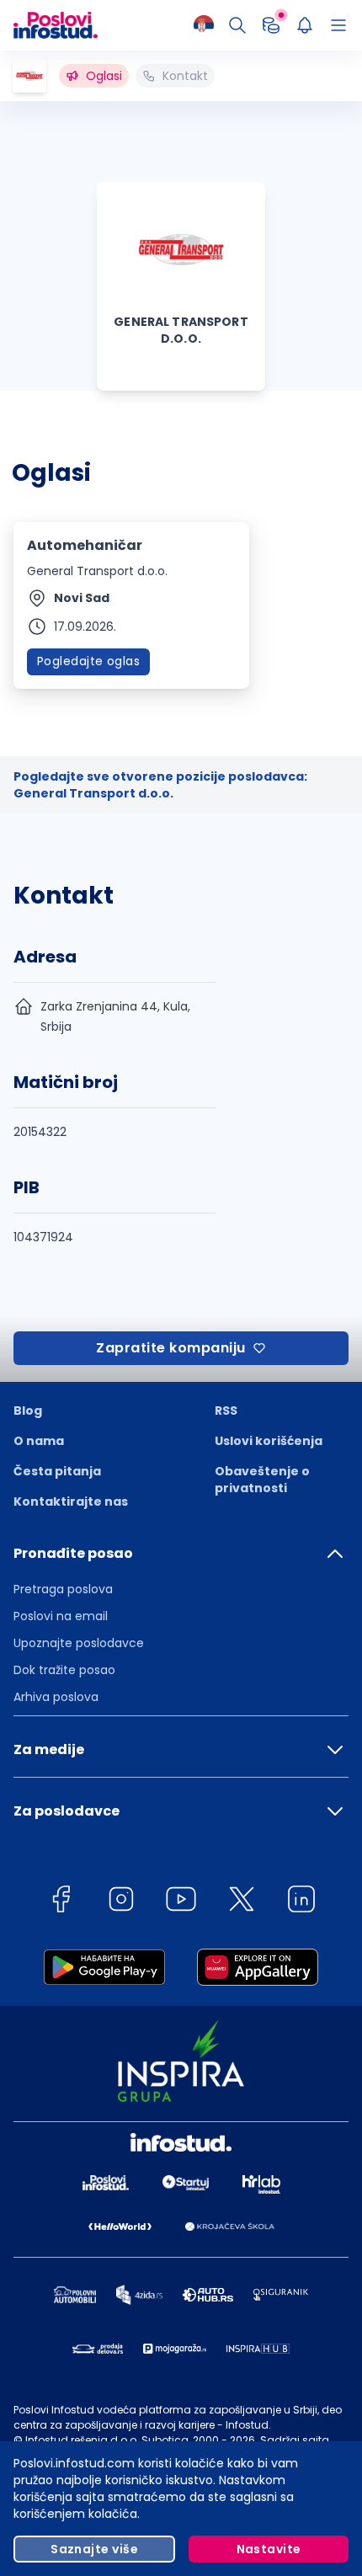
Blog (28, 1411)
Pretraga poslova (63, 1589)
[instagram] (121, 1902)
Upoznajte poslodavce (79, 1643)
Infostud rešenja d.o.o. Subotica (107, 2440)
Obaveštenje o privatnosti (262, 1480)
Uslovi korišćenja (269, 1441)
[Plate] (271, 25)
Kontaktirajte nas (71, 1501)
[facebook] (61, 1902)
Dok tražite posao (64, 1670)
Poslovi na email (61, 1616)
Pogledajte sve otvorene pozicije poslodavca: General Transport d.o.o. (160, 785)
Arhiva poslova (56, 1697)
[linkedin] (301, 1902)
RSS (226, 1411)
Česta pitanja (57, 1471)
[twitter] (242, 1902)
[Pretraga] (237, 25)
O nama (39, 1441)
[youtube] (181, 1902)
